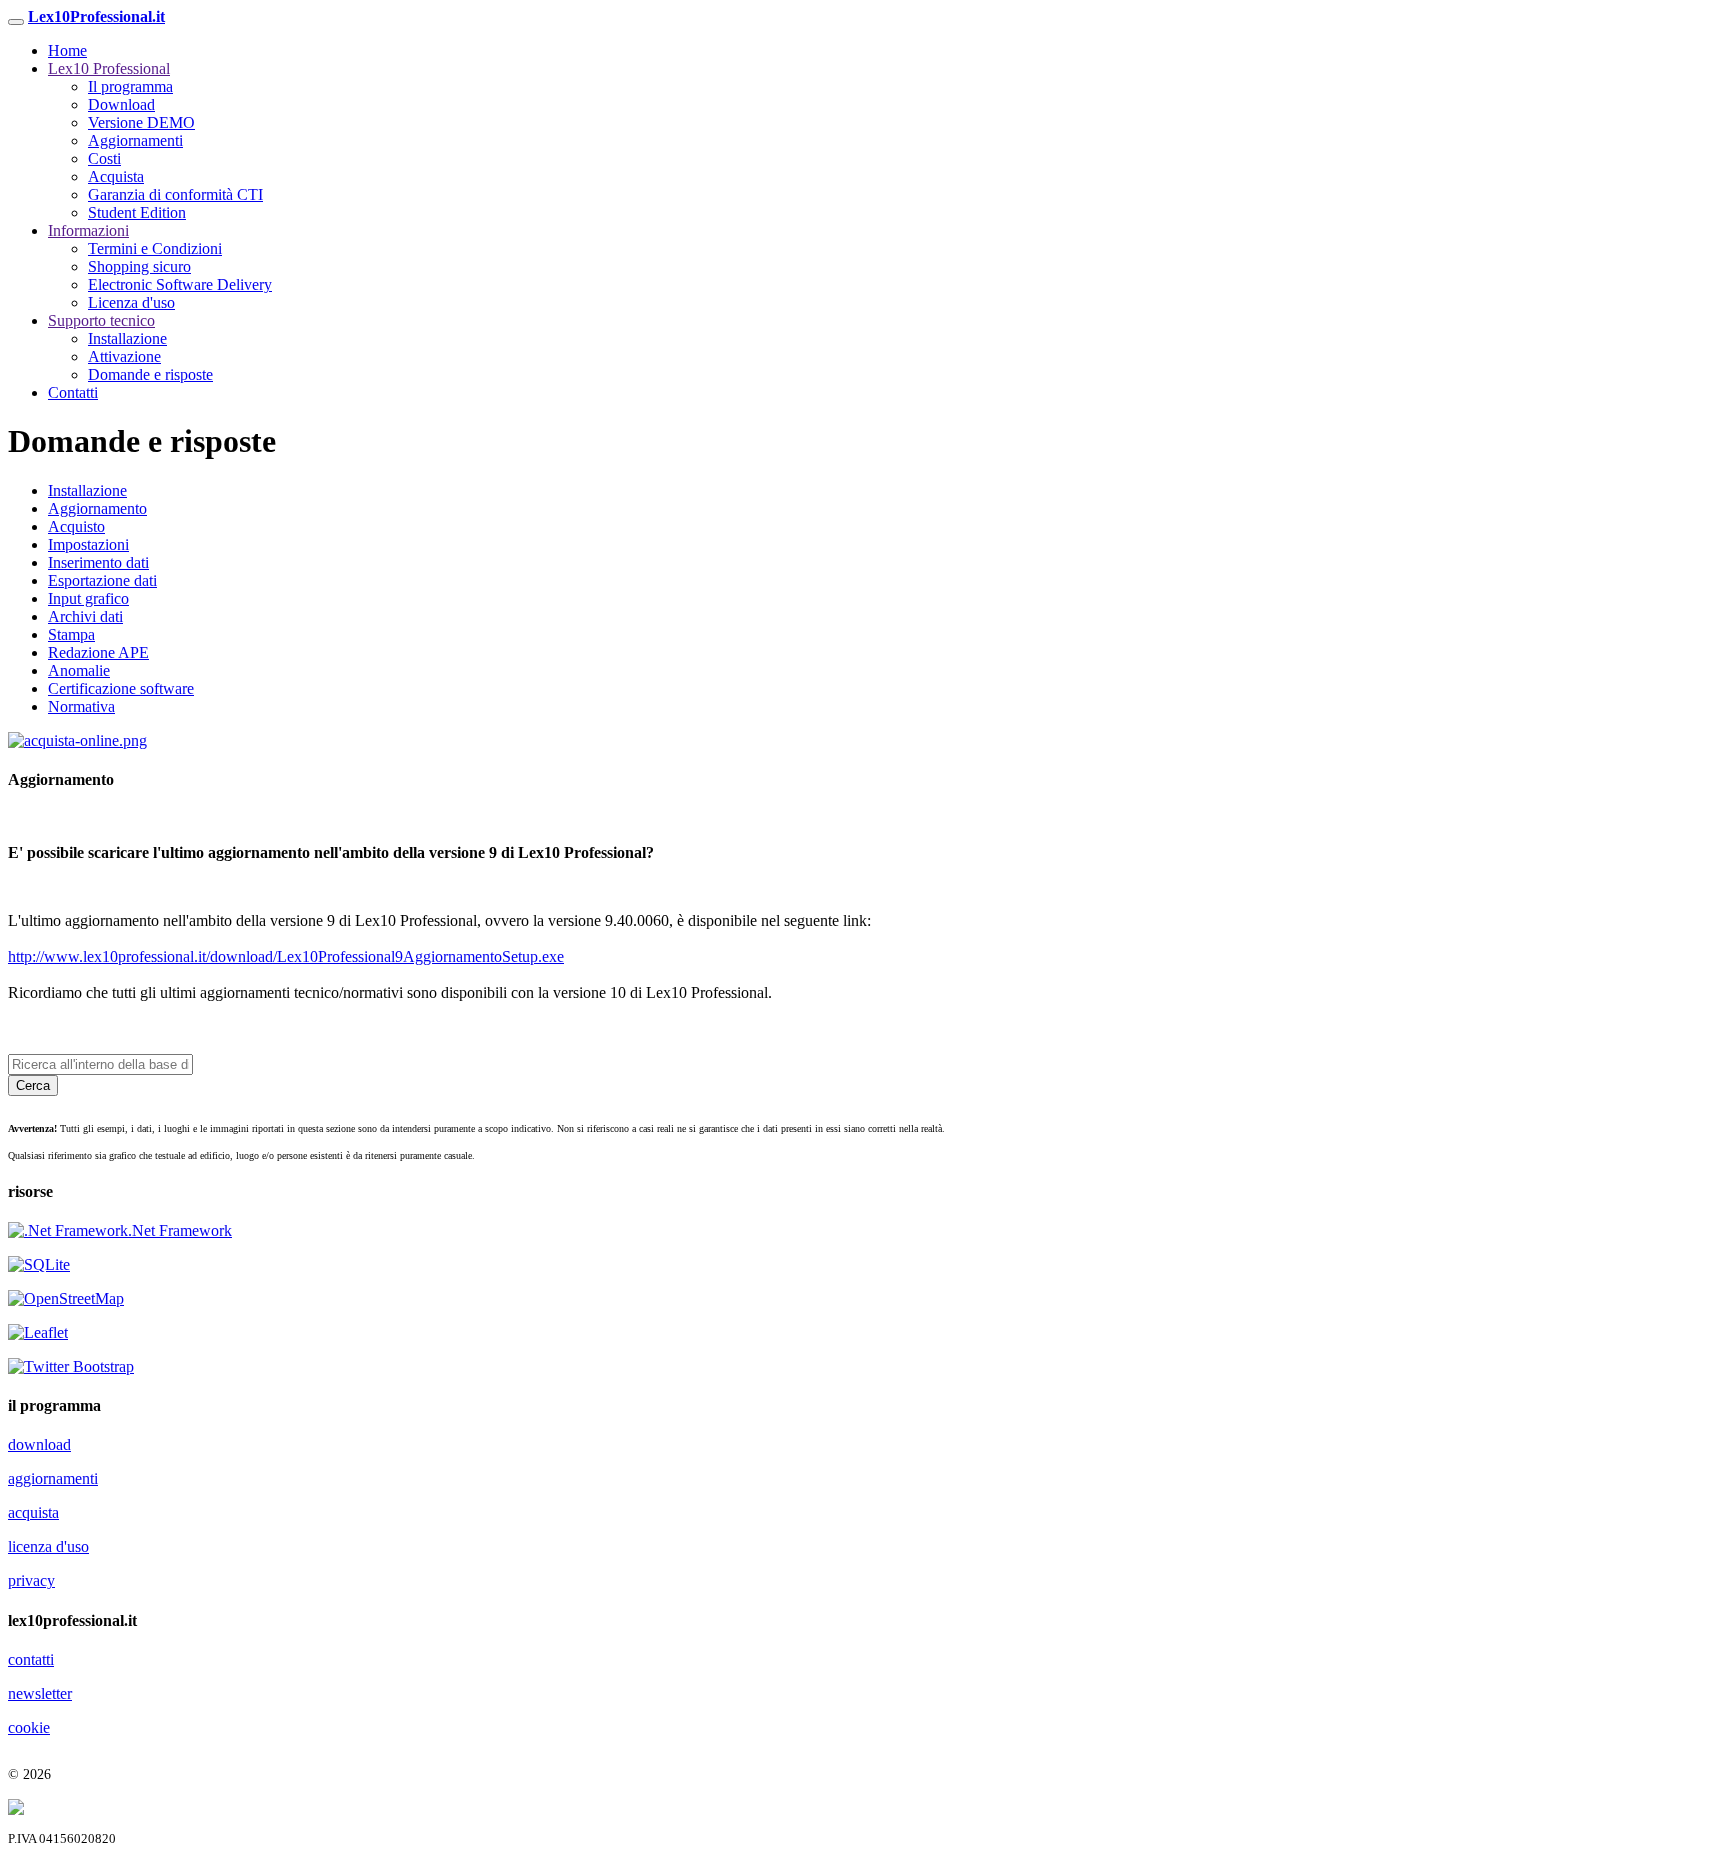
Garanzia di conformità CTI (175, 194)
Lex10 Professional (109, 68)
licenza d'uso (48, 1546)
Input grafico (88, 598)
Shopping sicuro (139, 266)
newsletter (40, 1693)
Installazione (127, 338)
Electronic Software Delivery (180, 284)
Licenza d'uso (131, 302)
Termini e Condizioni (155, 248)
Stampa (71, 634)
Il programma (130, 86)
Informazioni (88, 230)
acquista (33, 1512)
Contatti (73, 392)
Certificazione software (121, 688)
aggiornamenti (53, 1478)
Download (121, 104)
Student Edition (137, 212)
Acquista (116, 176)
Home (67, 50)
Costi (104, 158)
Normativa (81, 706)
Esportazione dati (102, 580)
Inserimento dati (98, 562)
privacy (31, 1580)
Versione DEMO (141, 122)
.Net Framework (180, 1230)
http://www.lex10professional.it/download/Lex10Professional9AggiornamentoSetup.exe (286, 956)
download (39, 1444)
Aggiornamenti (135, 140)
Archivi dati (85, 616)
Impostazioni (88, 544)
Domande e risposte (150, 374)
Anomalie (79, 670)
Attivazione (124, 356)
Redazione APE (98, 652)
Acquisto (76, 526)
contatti (31, 1659)
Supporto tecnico (101, 320)
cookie (29, 1727)
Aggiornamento (97, 508)
